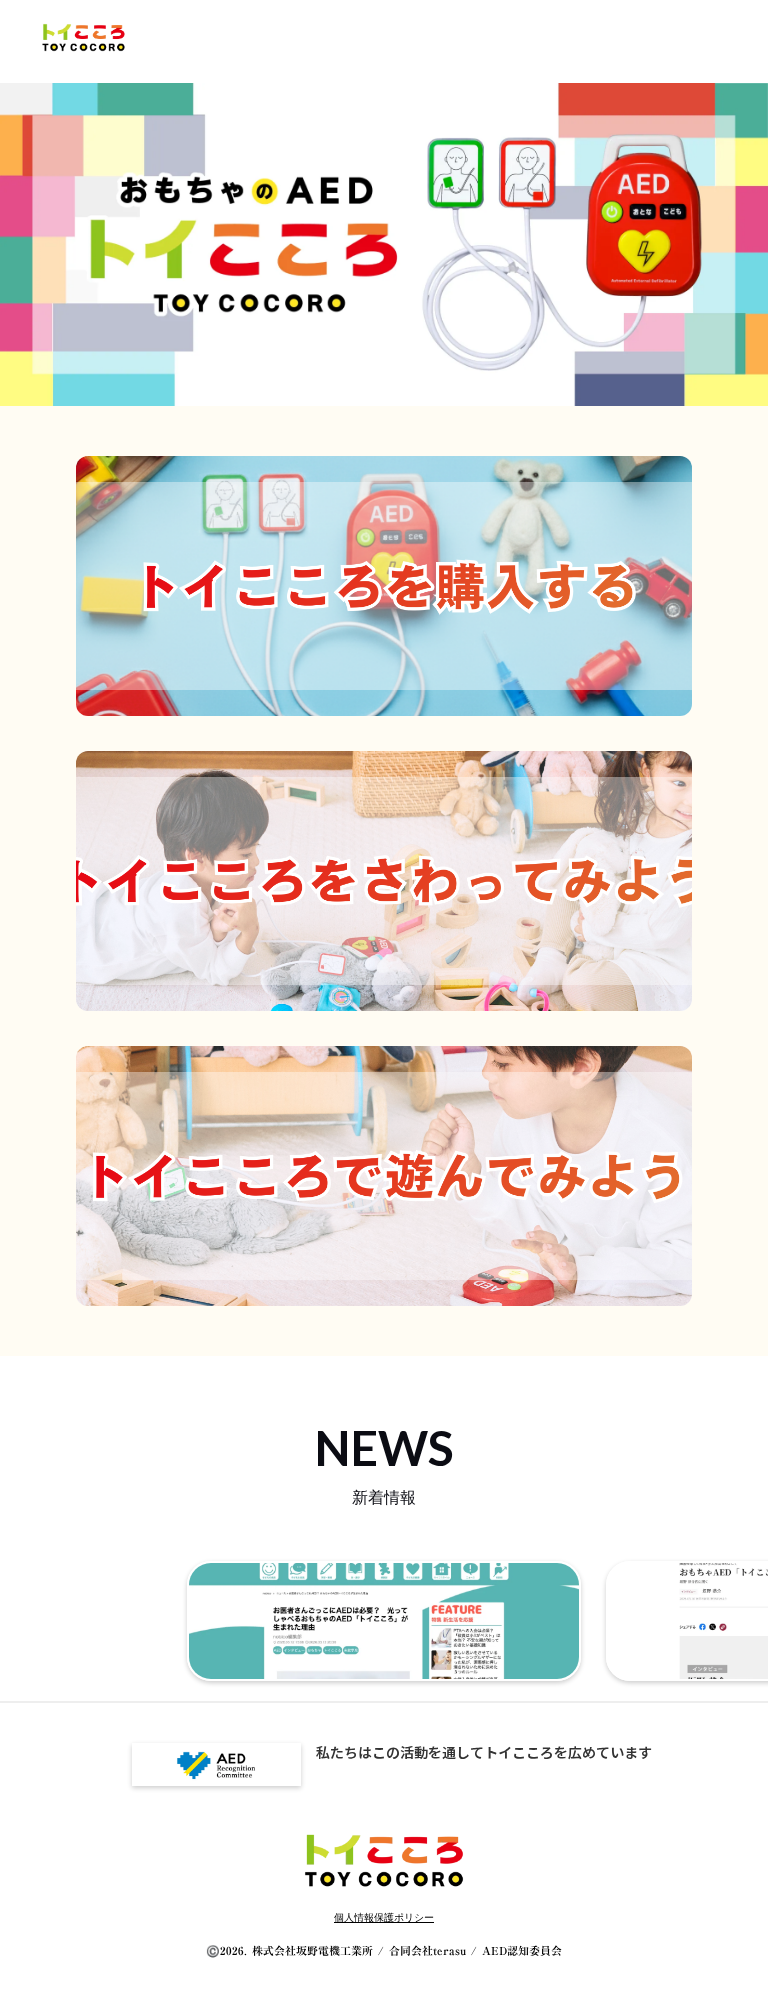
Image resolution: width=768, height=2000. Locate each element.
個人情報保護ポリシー (384, 1917)
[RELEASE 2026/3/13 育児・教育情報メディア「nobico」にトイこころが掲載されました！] (384, 1621)
